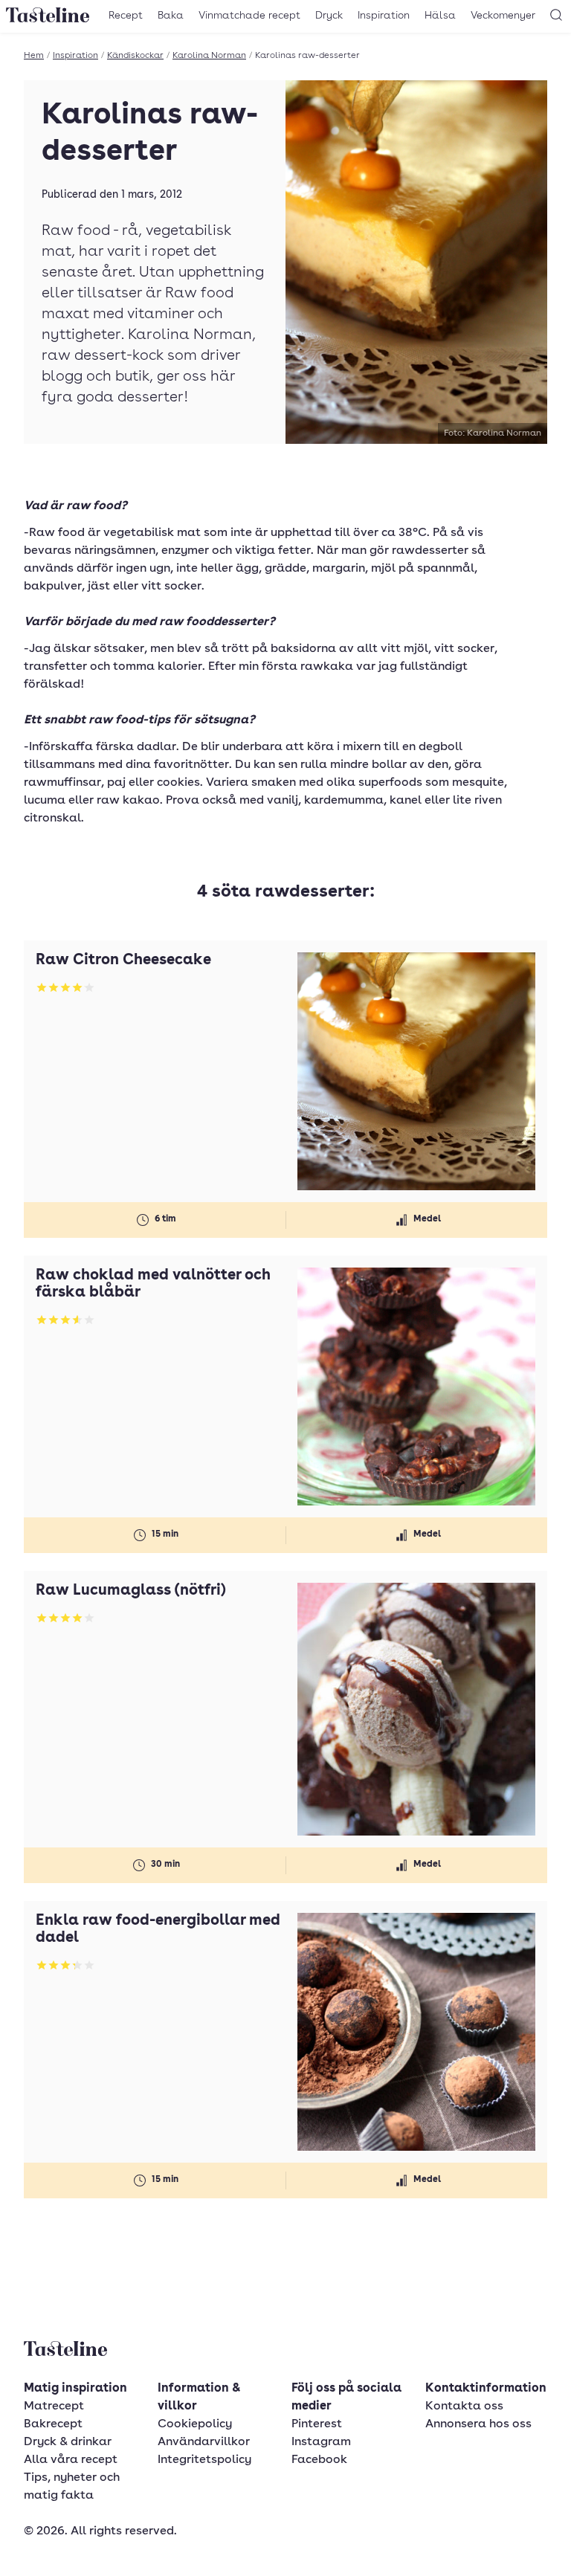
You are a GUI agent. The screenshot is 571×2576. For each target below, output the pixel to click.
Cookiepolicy (195, 2424)
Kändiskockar (135, 56)
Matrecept (54, 2406)
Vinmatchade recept (249, 16)
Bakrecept (53, 2424)
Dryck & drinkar (68, 2442)
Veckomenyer (503, 16)
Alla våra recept (71, 2460)
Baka (171, 16)
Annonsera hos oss (478, 2424)
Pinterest (317, 2424)
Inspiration (384, 16)
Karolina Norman (209, 56)
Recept (126, 16)
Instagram (321, 2442)
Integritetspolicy (204, 2460)
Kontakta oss (464, 2406)
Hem (34, 56)
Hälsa (440, 16)
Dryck (329, 16)
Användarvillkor (204, 2442)
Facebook (319, 2460)
